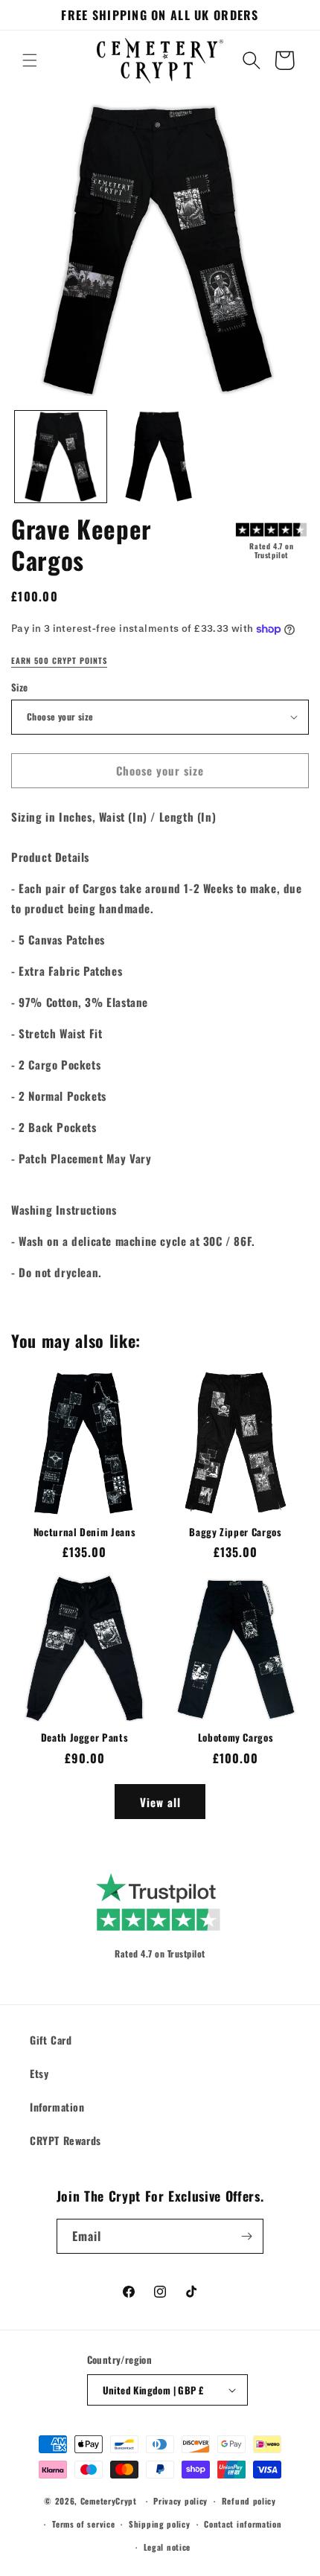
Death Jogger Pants (85, 1738)
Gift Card (51, 2040)
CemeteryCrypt (109, 2501)
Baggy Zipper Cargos (236, 1532)
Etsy (39, 2073)
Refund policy (249, 2501)
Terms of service (83, 2524)
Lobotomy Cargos (236, 1738)
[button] (30, 60)
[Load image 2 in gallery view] (160, 457)
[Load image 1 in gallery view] (61, 457)
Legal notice (167, 2547)
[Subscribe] (246, 2236)
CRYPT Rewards (65, 2140)
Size (20, 687)
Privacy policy (180, 2501)
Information (57, 2107)
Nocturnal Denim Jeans (85, 1532)
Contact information (243, 2524)
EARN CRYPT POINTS (59, 661)
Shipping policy (160, 2524)
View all (160, 1802)
